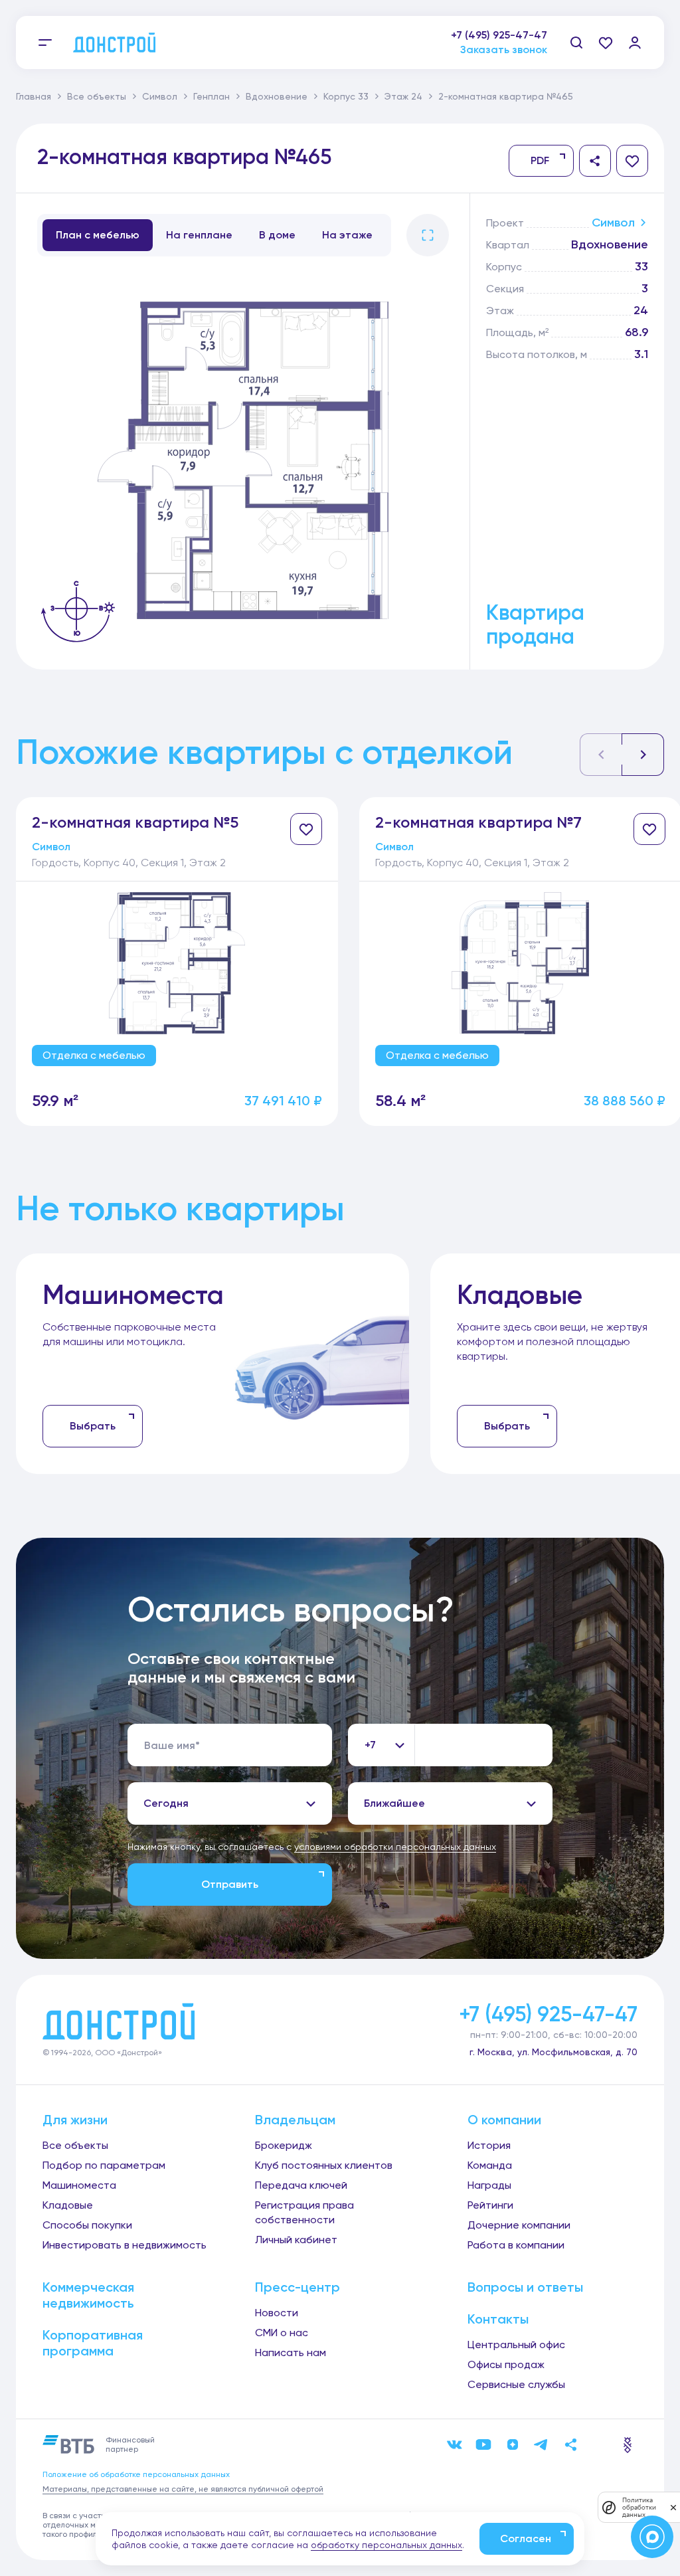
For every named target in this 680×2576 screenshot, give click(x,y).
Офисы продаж (506, 2364)
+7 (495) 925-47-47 (499, 35)
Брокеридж (284, 2145)
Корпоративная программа (93, 2343)
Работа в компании (516, 2245)
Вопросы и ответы (525, 2287)
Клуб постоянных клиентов (324, 2165)
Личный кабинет (296, 2240)
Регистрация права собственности (304, 2212)
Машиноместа (79, 2185)
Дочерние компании (519, 2225)
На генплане (199, 235)
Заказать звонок (504, 49)
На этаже (347, 235)
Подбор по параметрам (104, 2165)
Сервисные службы (516, 2384)
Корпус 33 (346, 96)
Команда (490, 2165)
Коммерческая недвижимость (88, 2295)
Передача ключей (301, 2185)
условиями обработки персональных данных (395, 1847)
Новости (277, 2313)
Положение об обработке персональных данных (136, 2474)
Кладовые (68, 2205)
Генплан (212, 96)
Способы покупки (87, 2225)
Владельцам (295, 2120)
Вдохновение (277, 96)
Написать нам (291, 2352)
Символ (160, 96)
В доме (277, 235)
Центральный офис (516, 2345)
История (489, 2145)
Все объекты (97, 96)
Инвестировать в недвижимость (125, 2245)
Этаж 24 (403, 96)
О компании (504, 2120)
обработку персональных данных (386, 2545)
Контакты (498, 2319)
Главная (34, 96)
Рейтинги (490, 2205)
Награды (489, 2185)
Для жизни (75, 2120)
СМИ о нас (282, 2333)
